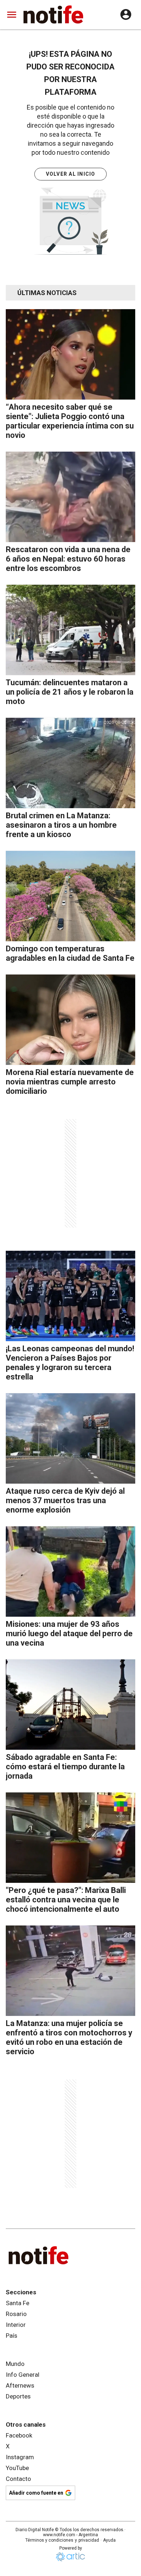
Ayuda (109, 2540)
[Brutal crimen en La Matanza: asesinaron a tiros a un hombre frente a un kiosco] (70, 763)
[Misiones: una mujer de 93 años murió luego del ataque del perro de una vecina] (70, 1571)
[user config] (126, 14)
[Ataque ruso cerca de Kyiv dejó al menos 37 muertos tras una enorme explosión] (70, 1438)
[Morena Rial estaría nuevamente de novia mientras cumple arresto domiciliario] (70, 1020)
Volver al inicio (71, 174)
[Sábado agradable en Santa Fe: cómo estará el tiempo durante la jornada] (70, 1705)
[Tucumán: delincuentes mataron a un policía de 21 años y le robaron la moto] (70, 630)
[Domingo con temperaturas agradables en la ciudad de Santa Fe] (70, 896)
